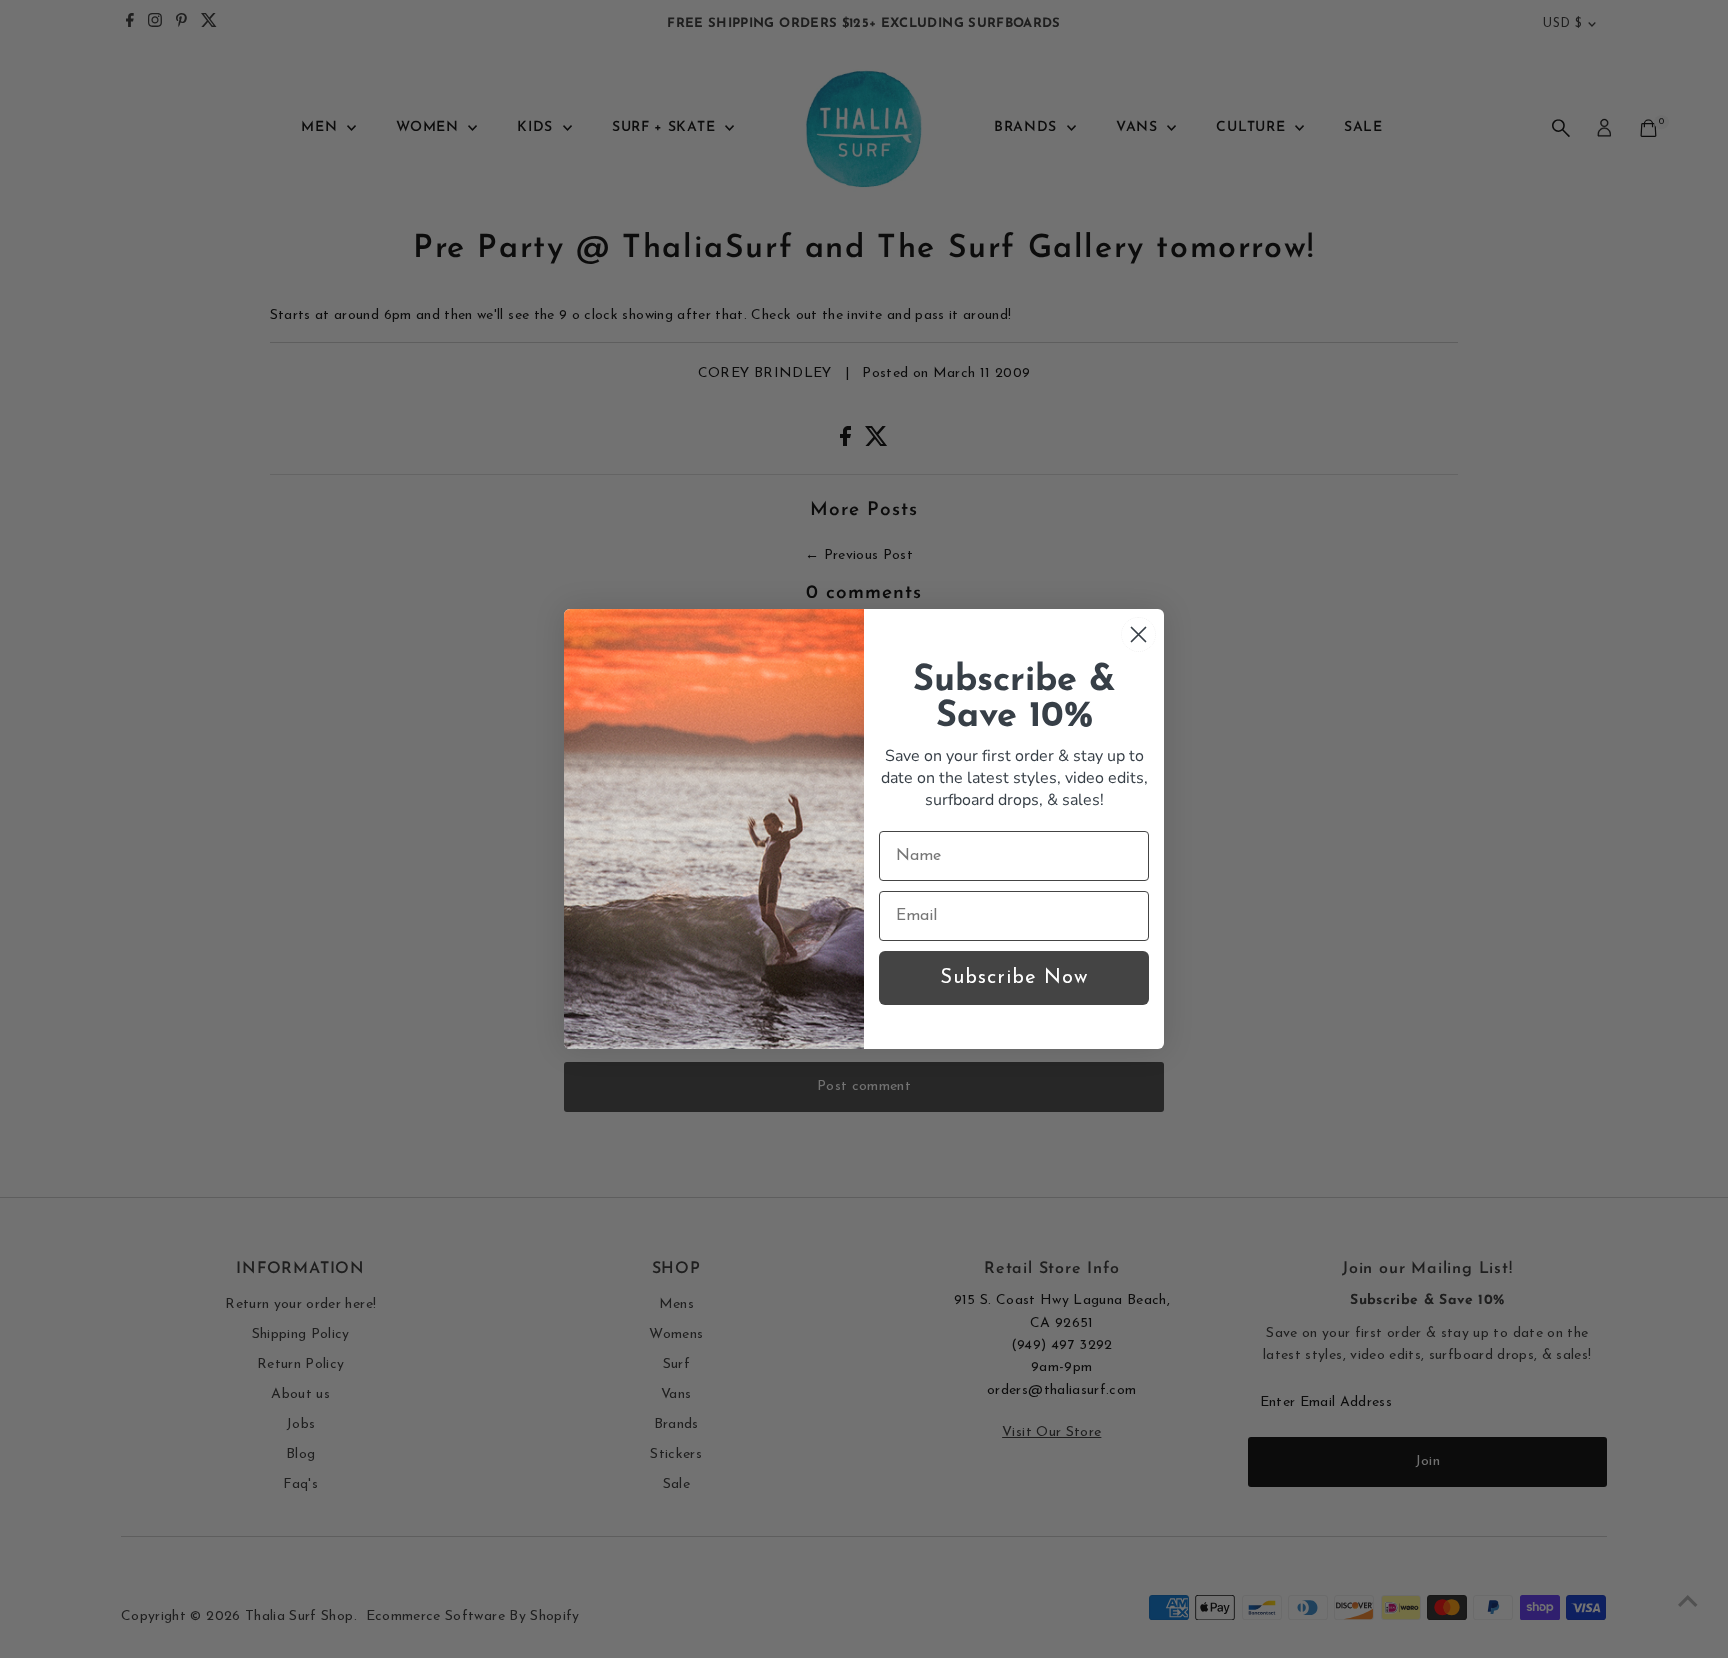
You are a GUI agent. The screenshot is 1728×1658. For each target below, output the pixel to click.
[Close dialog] (1138, 634)
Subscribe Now (1014, 978)
